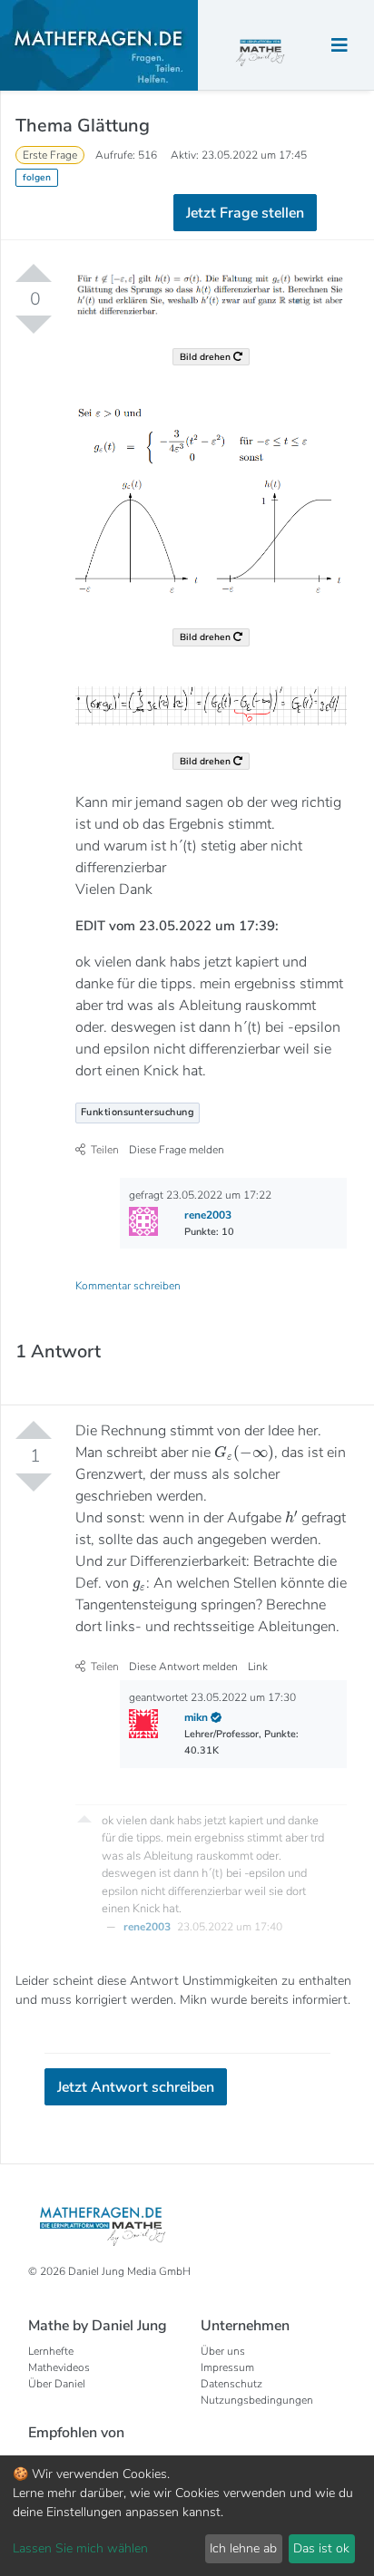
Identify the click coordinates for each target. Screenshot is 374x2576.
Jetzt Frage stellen (187, 270)
